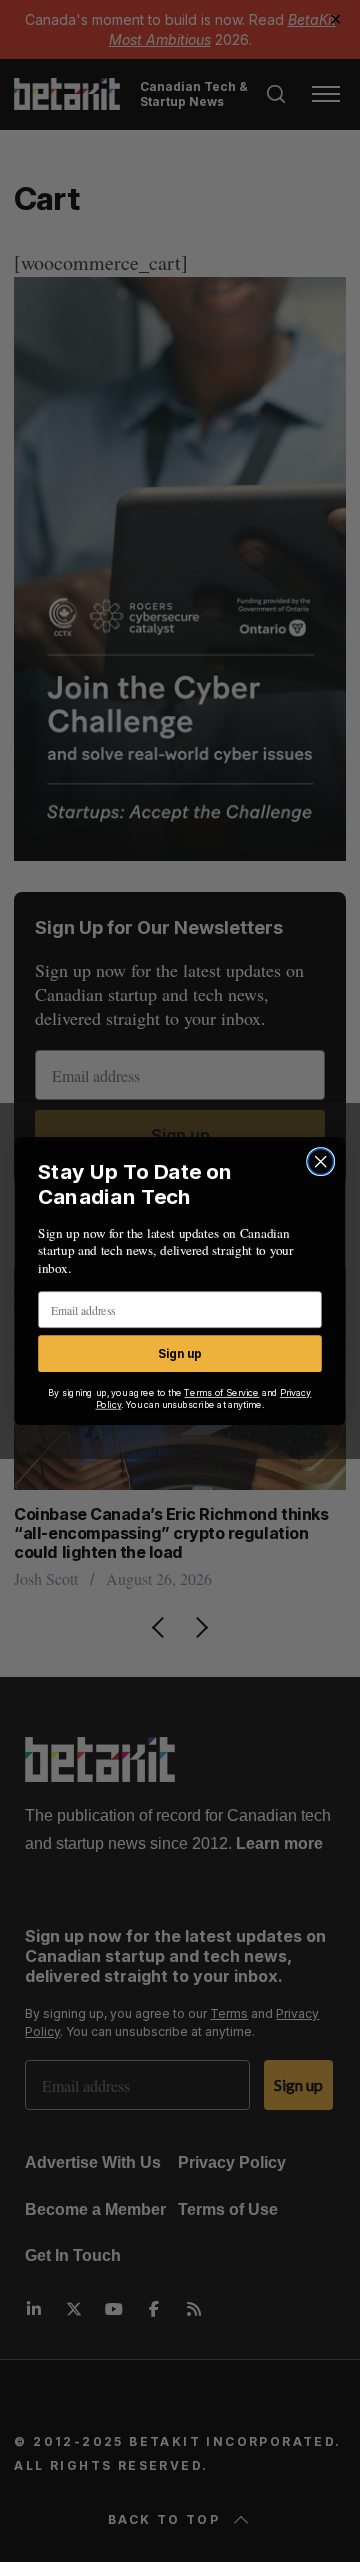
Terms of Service (221, 1393)
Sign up (179, 1353)
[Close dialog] (321, 1162)
